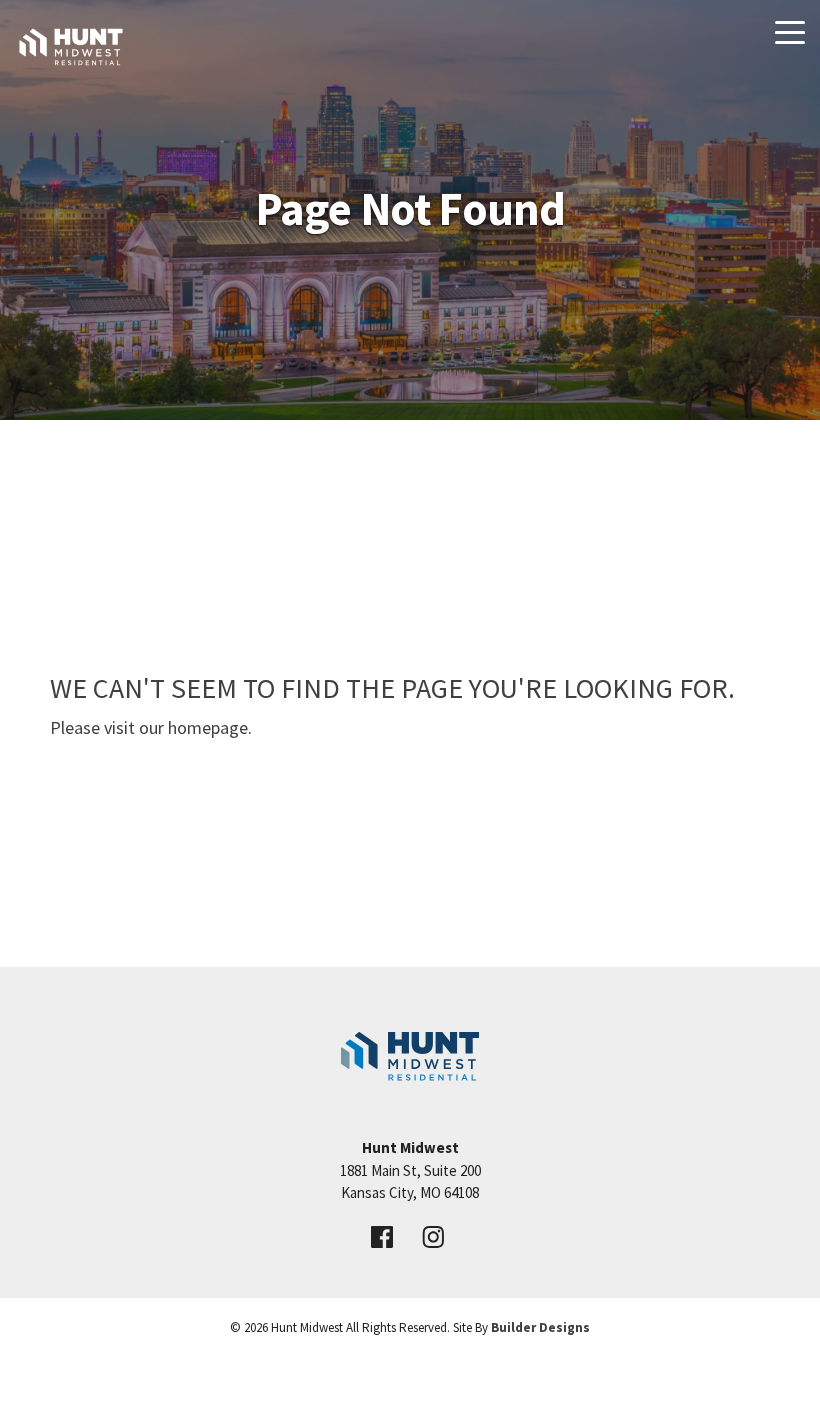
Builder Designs (540, 1327)
